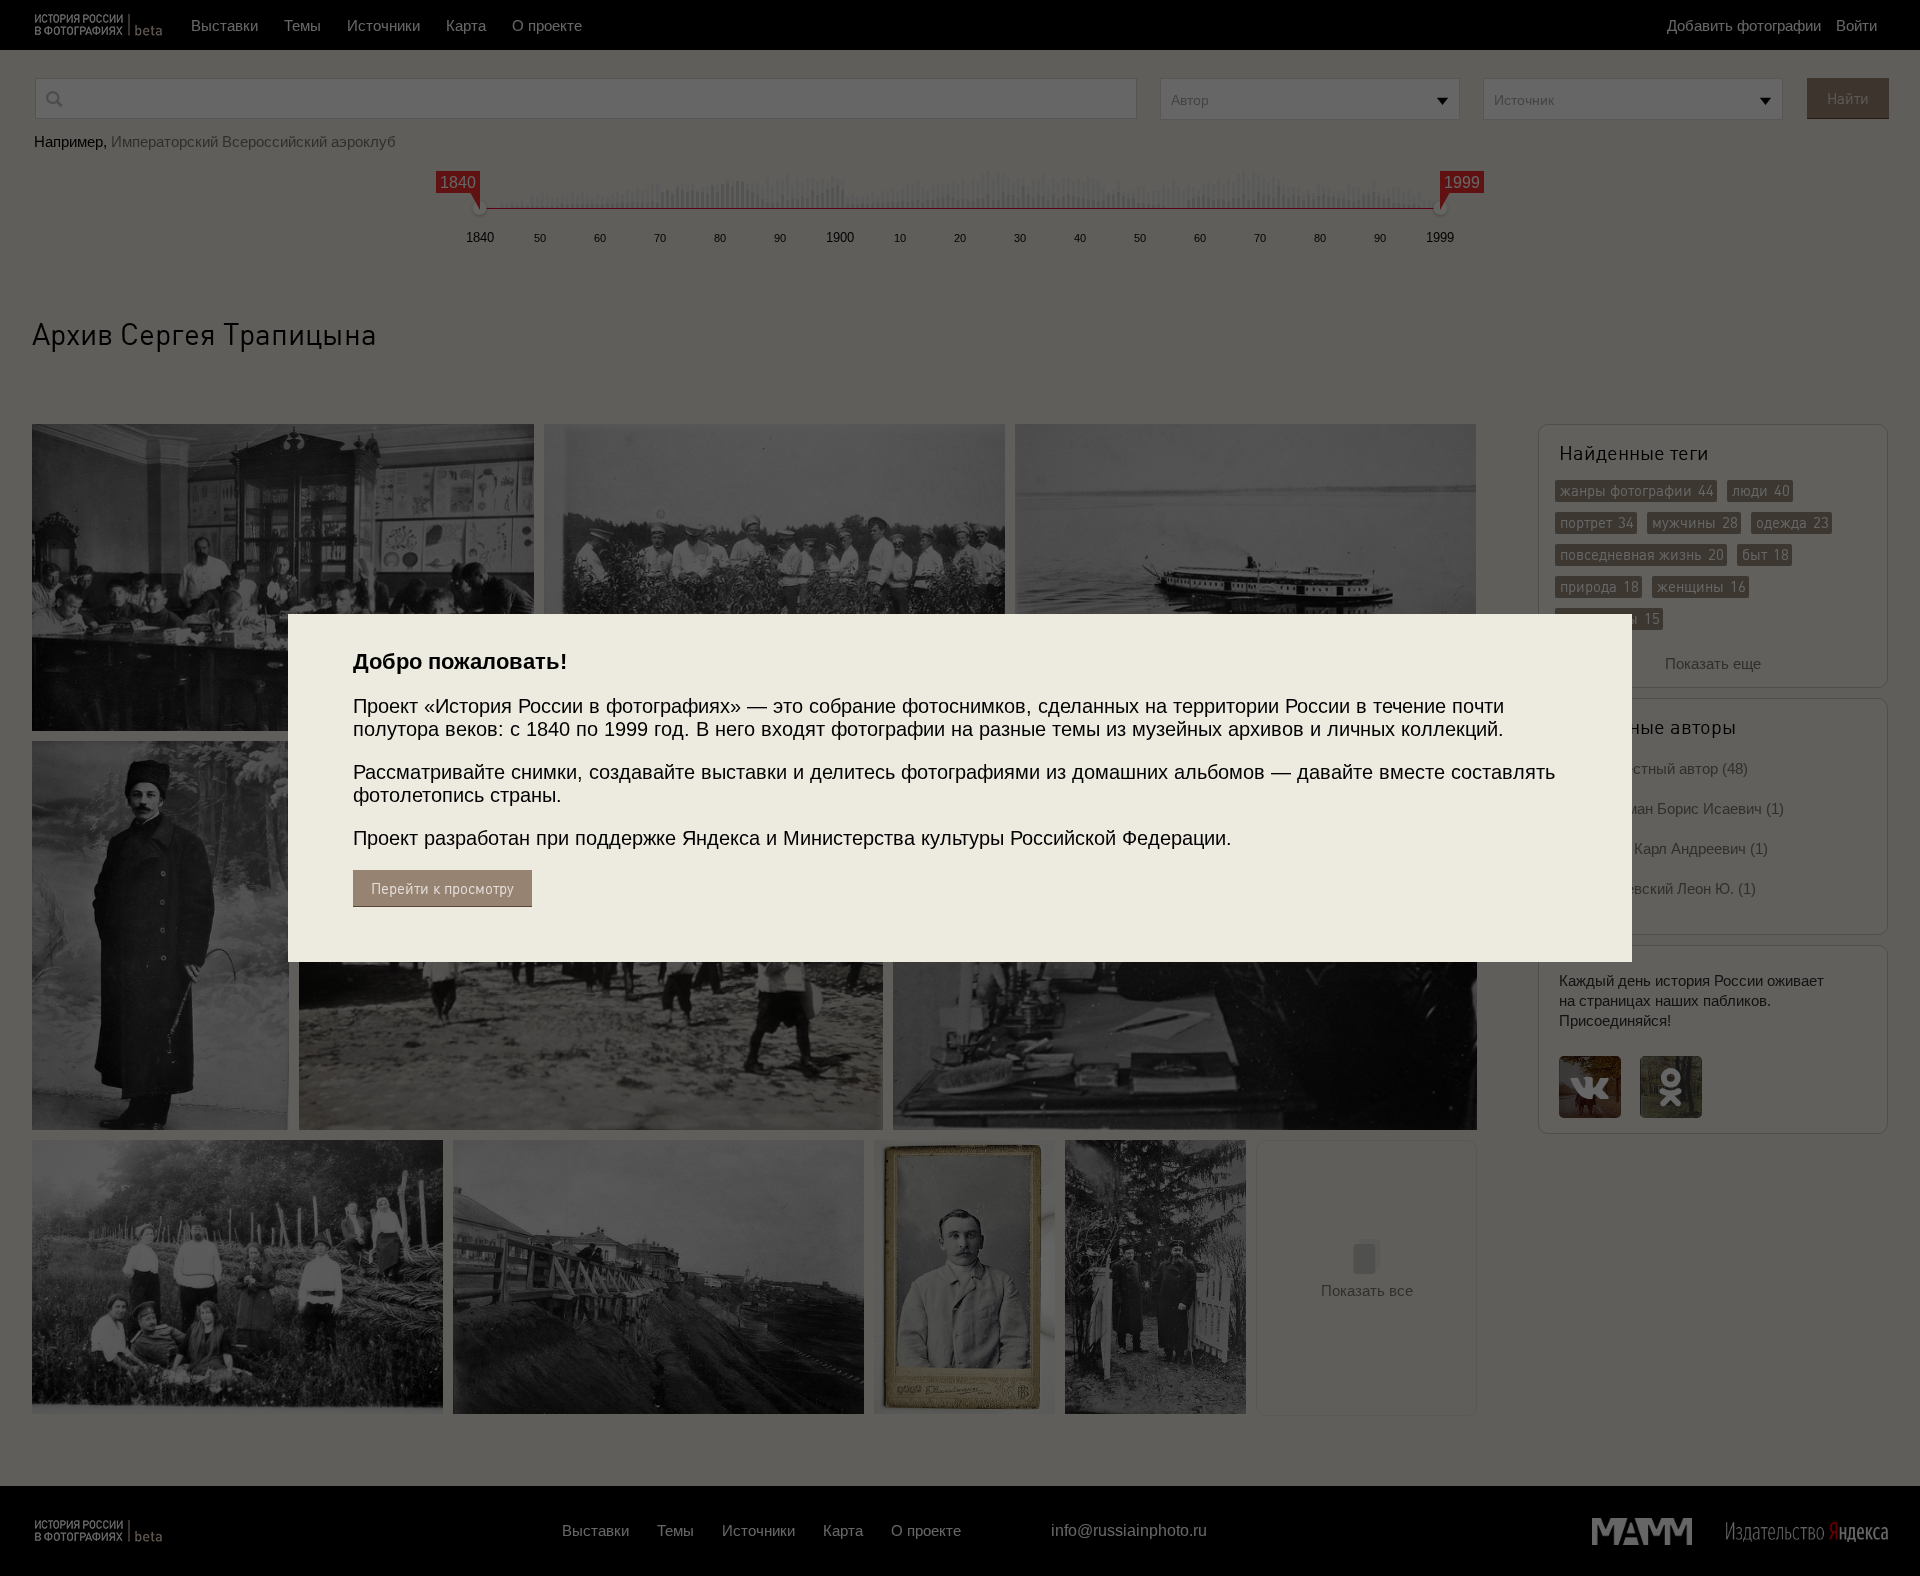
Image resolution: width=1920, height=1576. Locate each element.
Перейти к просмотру (442, 888)
